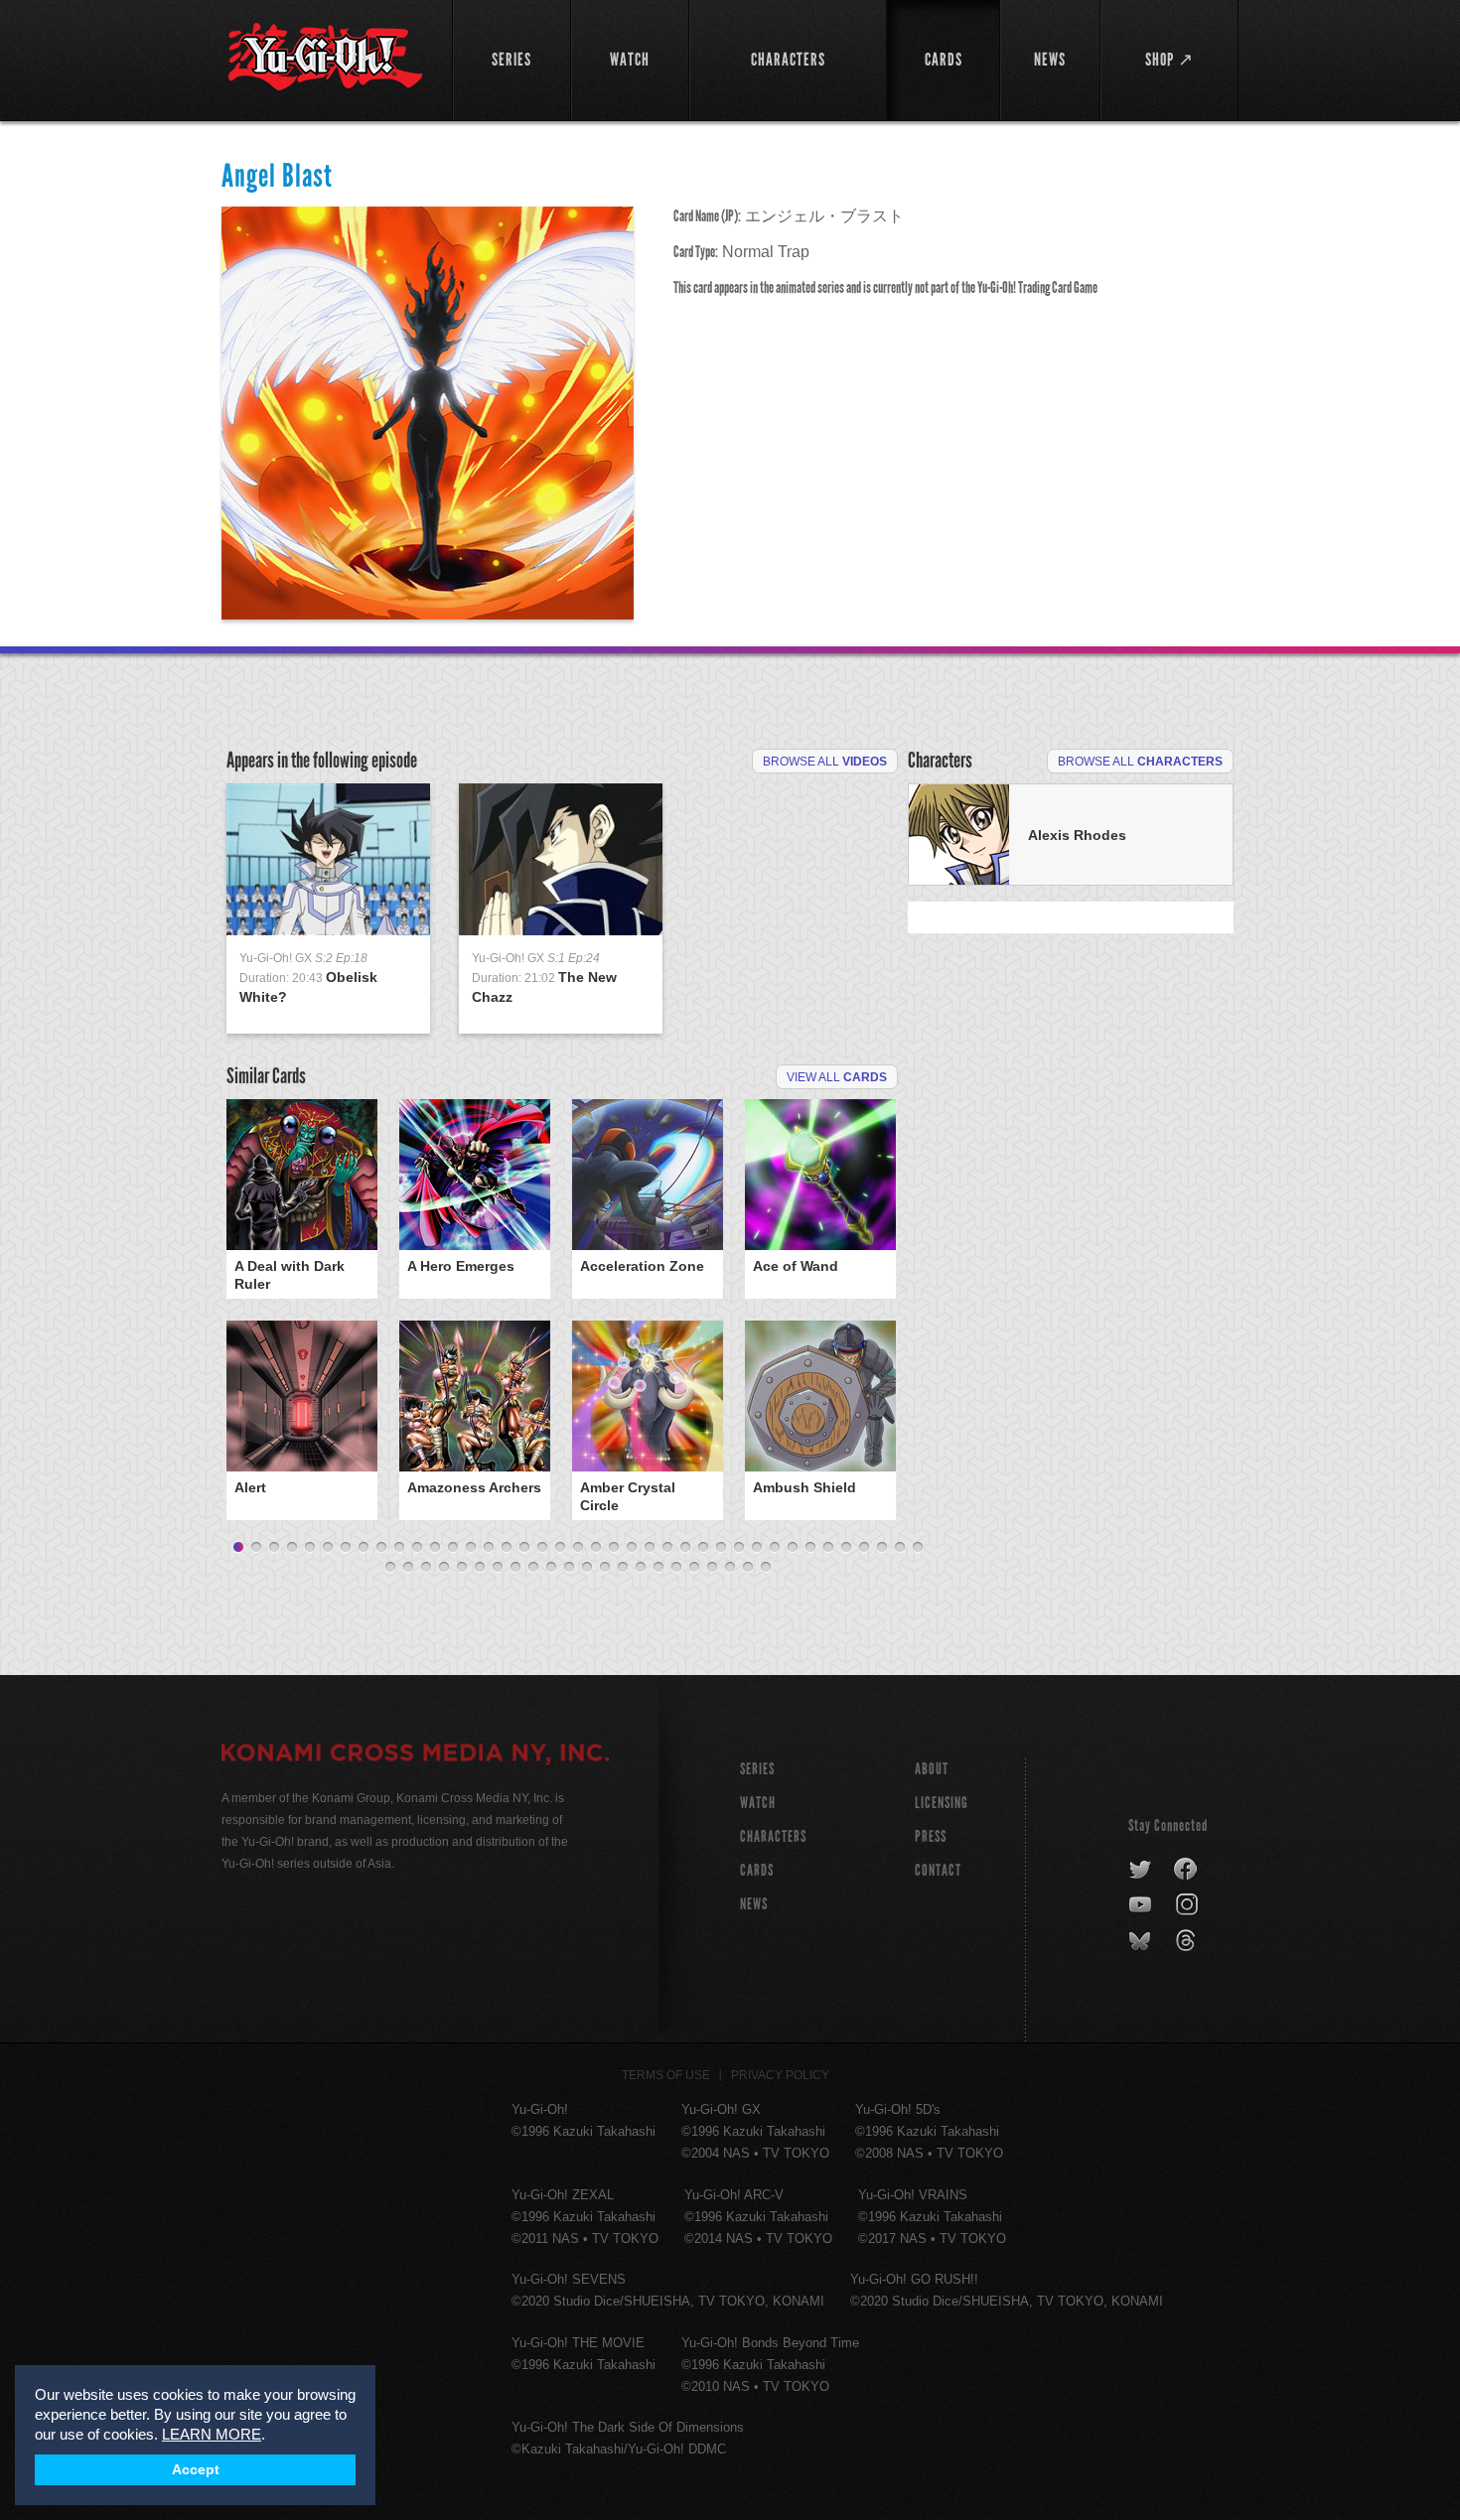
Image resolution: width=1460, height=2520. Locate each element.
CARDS (757, 1870)
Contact (938, 1870)
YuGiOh (325, 57)
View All (837, 1077)
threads (1188, 1941)
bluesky (1142, 1941)
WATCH (758, 1803)
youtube (1142, 1905)
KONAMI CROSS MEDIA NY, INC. (415, 1755)
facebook (1186, 1870)
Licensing (942, 1803)
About (932, 1769)
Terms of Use (666, 2075)
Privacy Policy (780, 2075)
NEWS (754, 1904)
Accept (196, 2470)
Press (931, 1836)
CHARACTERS (773, 1836)
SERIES (757, 1769)
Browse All (825, 762)
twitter (1141, 1870)
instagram (1188, 1905)
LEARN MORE (212, 2434)
